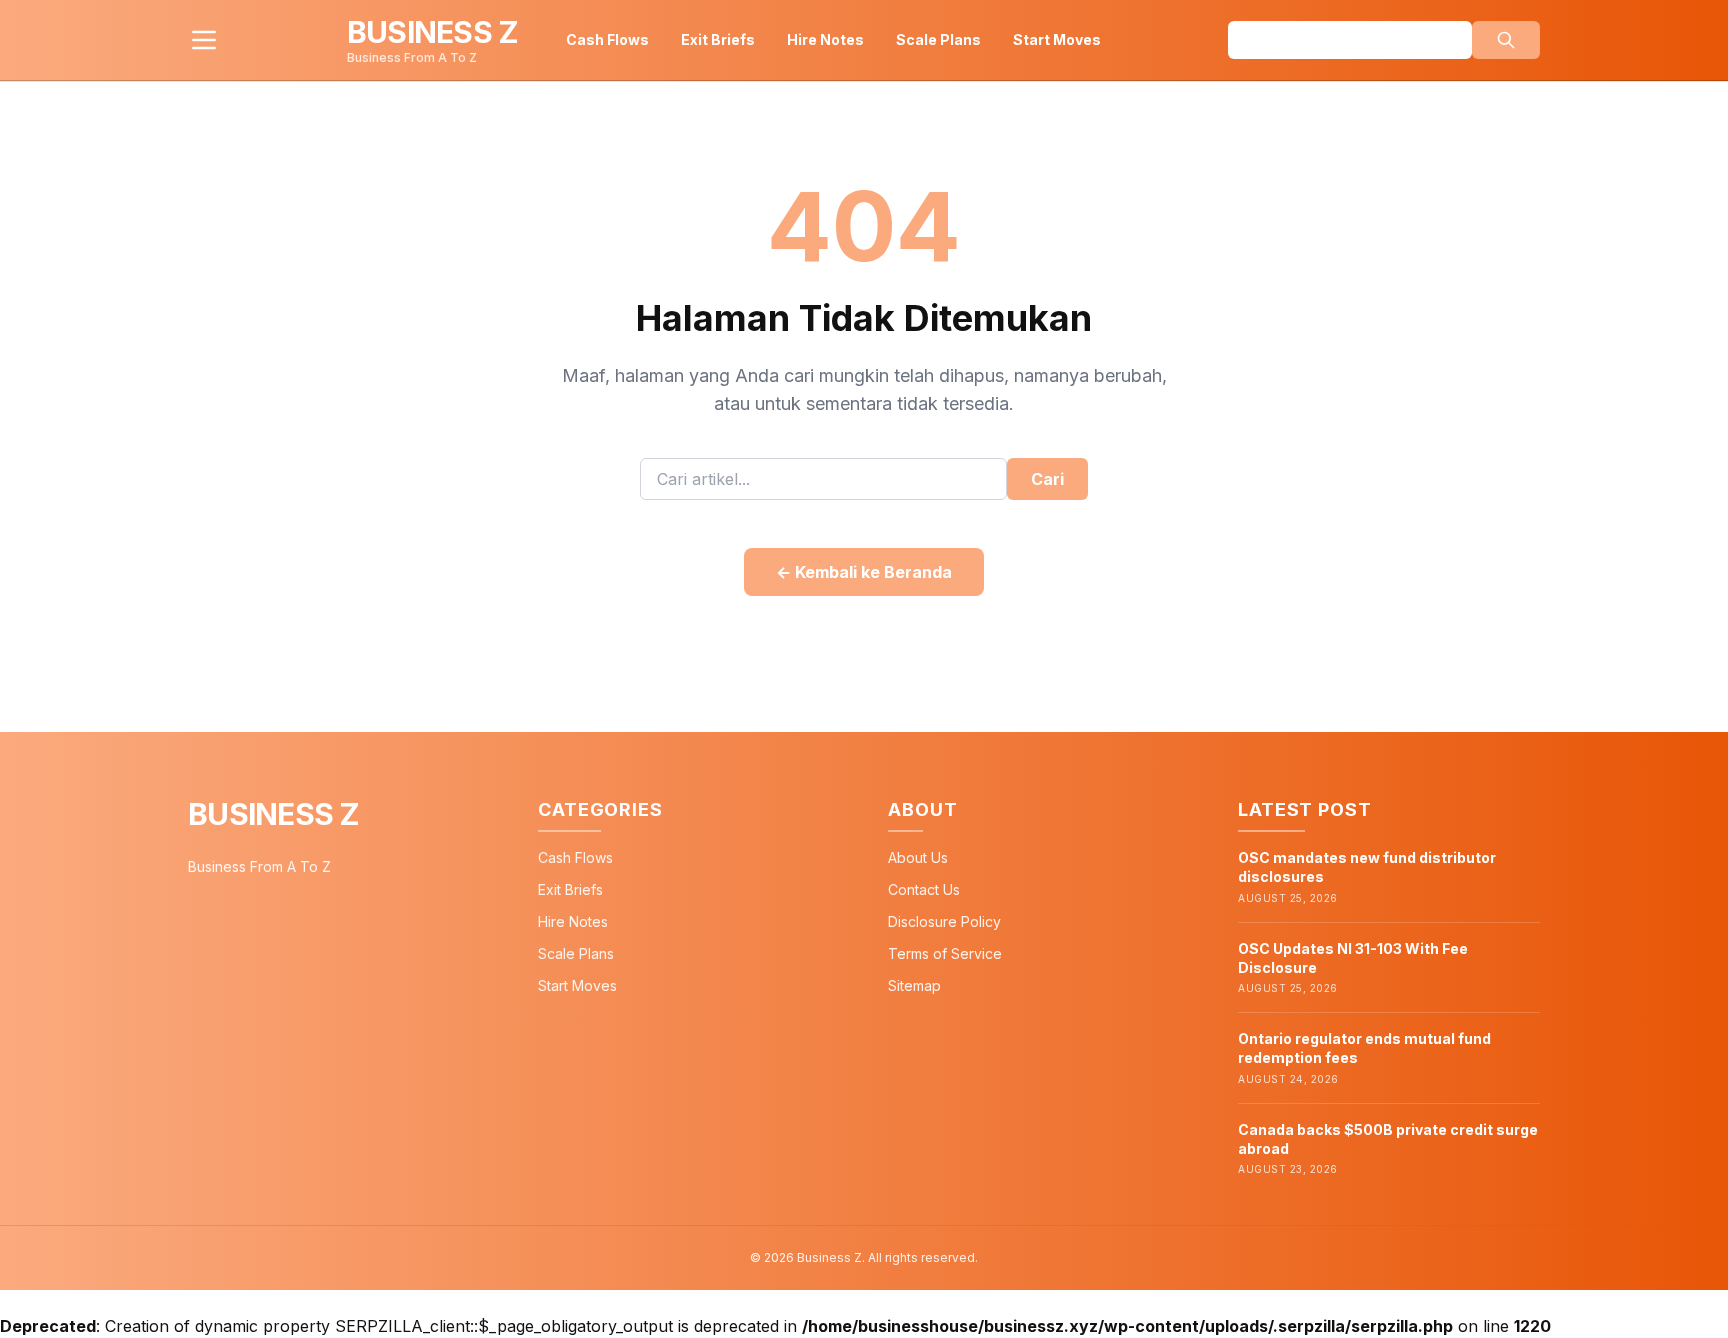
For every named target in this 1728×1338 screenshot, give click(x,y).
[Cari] (1506, 40)
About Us (918, 857)
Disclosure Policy (944, 921)
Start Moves (1057, 39)
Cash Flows (607, 39)
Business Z (274, 814)
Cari (1047, 479)
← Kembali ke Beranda (864, 572)
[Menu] (204, 40)
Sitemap (914, 985)
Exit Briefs (718, 39)
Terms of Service (945, 953)
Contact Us (924, 889)
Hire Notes (825, 39)
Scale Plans (938, 39)
